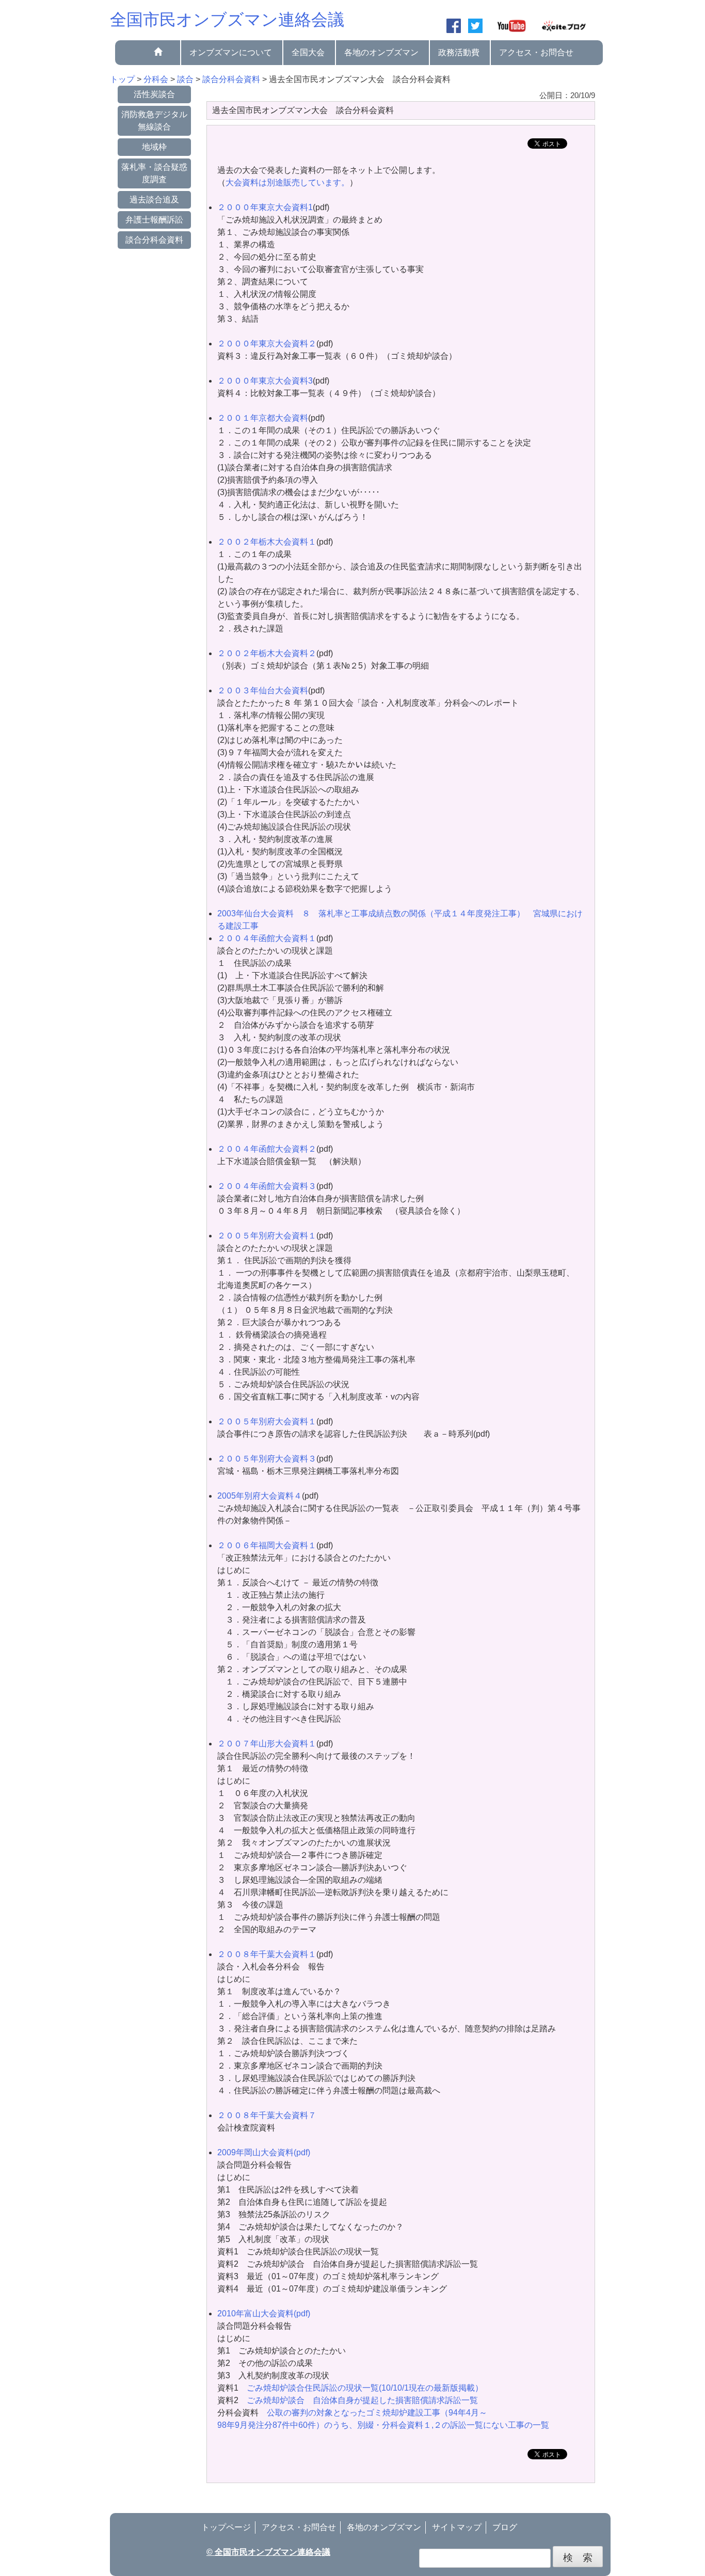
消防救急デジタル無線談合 (154, 121)
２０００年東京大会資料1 (265, 207)
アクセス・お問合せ (536, 52)
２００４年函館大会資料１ (267, 938)
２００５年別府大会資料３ (267, 1459)
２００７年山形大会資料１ (267, 1744)
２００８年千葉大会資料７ (267, 2115)
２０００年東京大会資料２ (267, 344)
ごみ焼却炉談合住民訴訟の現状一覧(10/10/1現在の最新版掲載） (365, 2388)
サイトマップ (457, 2527)
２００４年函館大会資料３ (267, 1186)
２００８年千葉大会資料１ (267, 1954)
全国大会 (308, 52)
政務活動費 (459, 52)
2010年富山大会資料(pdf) (264, 2313)
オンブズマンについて (231, 52)
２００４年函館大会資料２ (267, 1149)
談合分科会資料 (154, 240)
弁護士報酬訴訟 (154, 220)
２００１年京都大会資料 (263, 418)
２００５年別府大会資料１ (267, 1236)
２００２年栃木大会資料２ (267, 653)
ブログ (505, 2527)
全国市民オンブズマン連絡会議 (227, 20)
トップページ (226, 2527)
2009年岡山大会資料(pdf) (264, 2152)
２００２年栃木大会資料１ (267, 542)
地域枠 (154, 147)
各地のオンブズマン (381, 52)
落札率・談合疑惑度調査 (154, 173)
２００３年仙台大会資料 (263, 690)
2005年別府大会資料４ (260, 1496)
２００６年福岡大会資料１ (267, 1545)
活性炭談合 (154, 94)
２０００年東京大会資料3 (265, 381)
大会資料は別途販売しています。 (287, 182)
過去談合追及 (154, 200)
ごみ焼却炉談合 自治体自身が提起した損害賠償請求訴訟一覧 (362, 2400)
